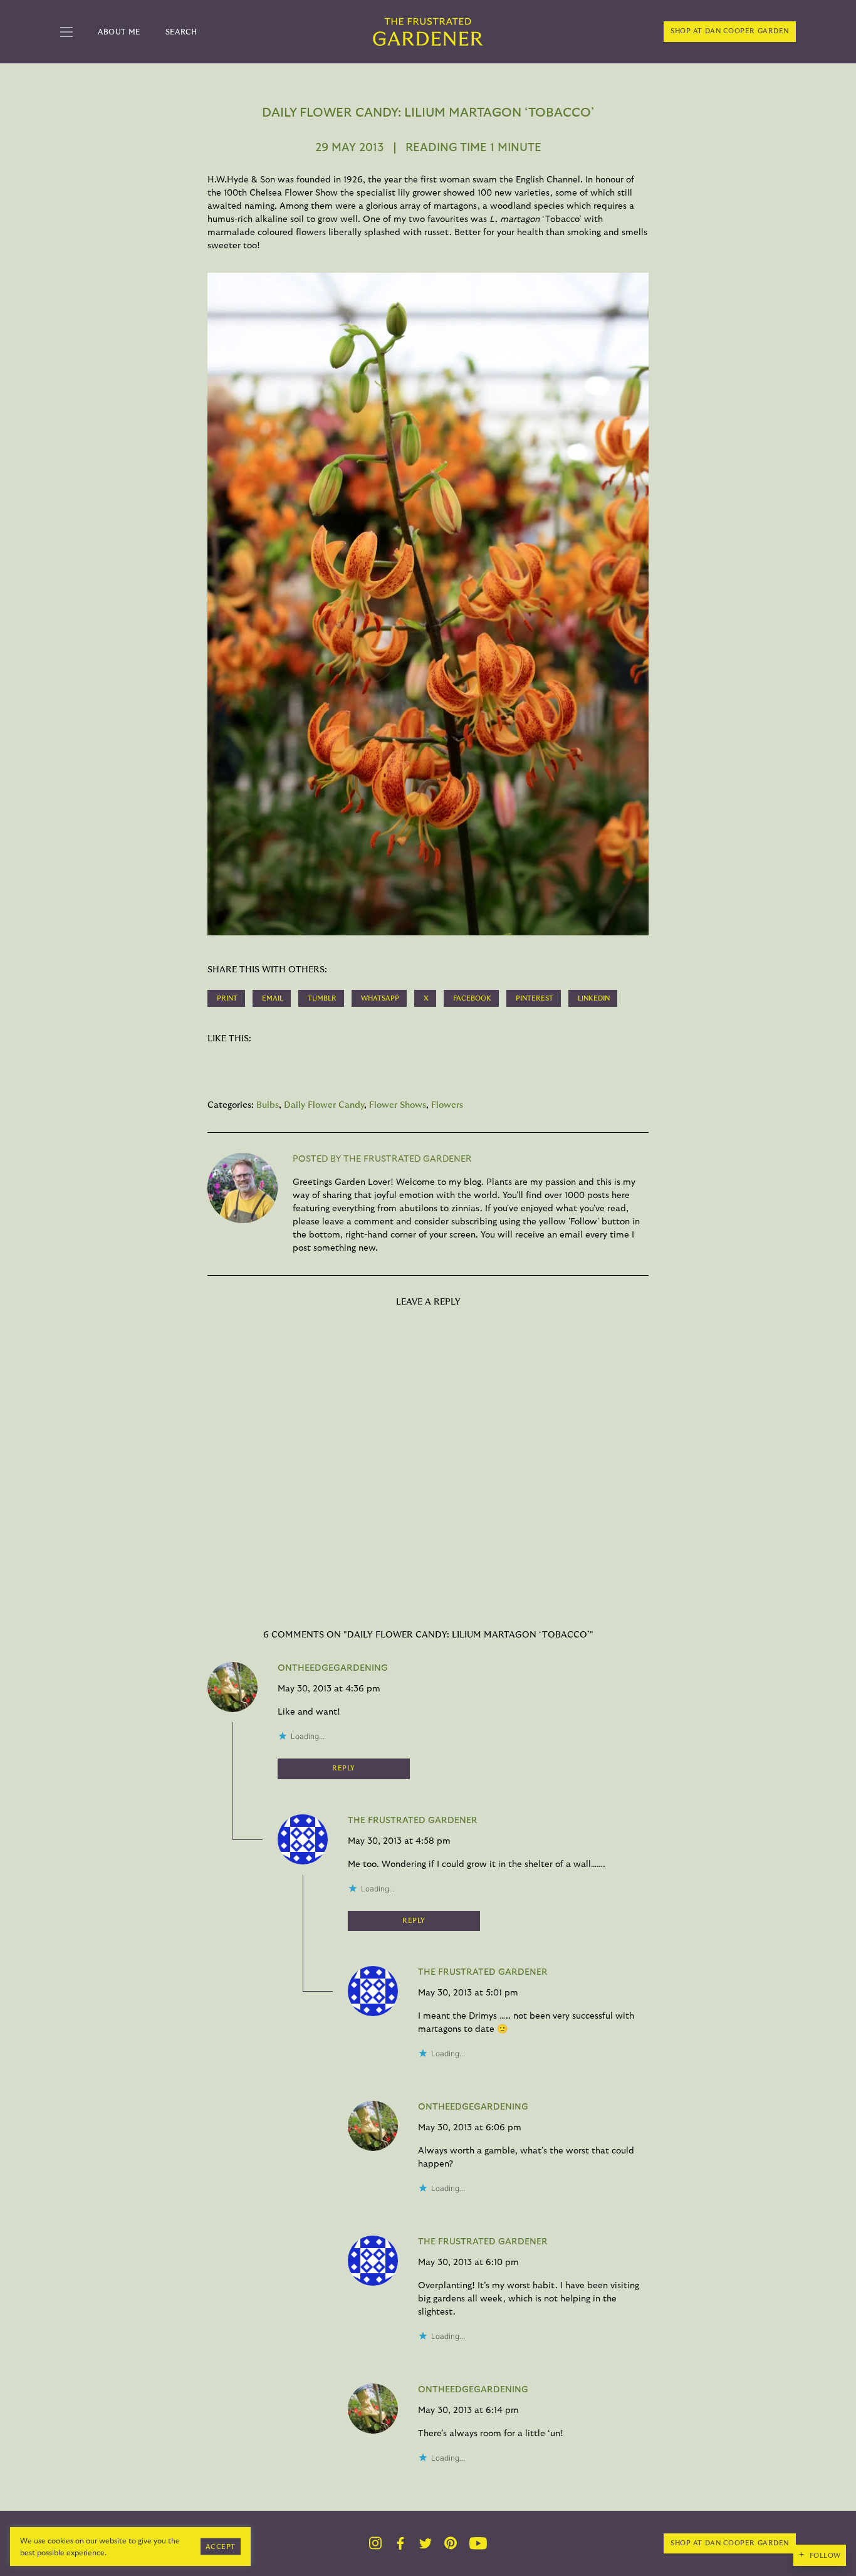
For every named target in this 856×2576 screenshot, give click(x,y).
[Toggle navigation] (66, 32)
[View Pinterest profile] (451, 2543)
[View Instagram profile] (375, 2543)
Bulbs (268, 1105)
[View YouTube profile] (478, 2543)
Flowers (447, 1105)
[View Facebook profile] (400, 2543)
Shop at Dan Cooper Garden (730, 31)
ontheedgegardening (333, 1668)
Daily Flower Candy (324, 1105)
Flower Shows (398, 1105)
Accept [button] (221, 2546)
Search (181, 32)
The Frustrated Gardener (413, 1821)
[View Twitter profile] (425, 2543)
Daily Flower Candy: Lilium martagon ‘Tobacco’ (428, 113)
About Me (119, 32)
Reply (344, 1768)
